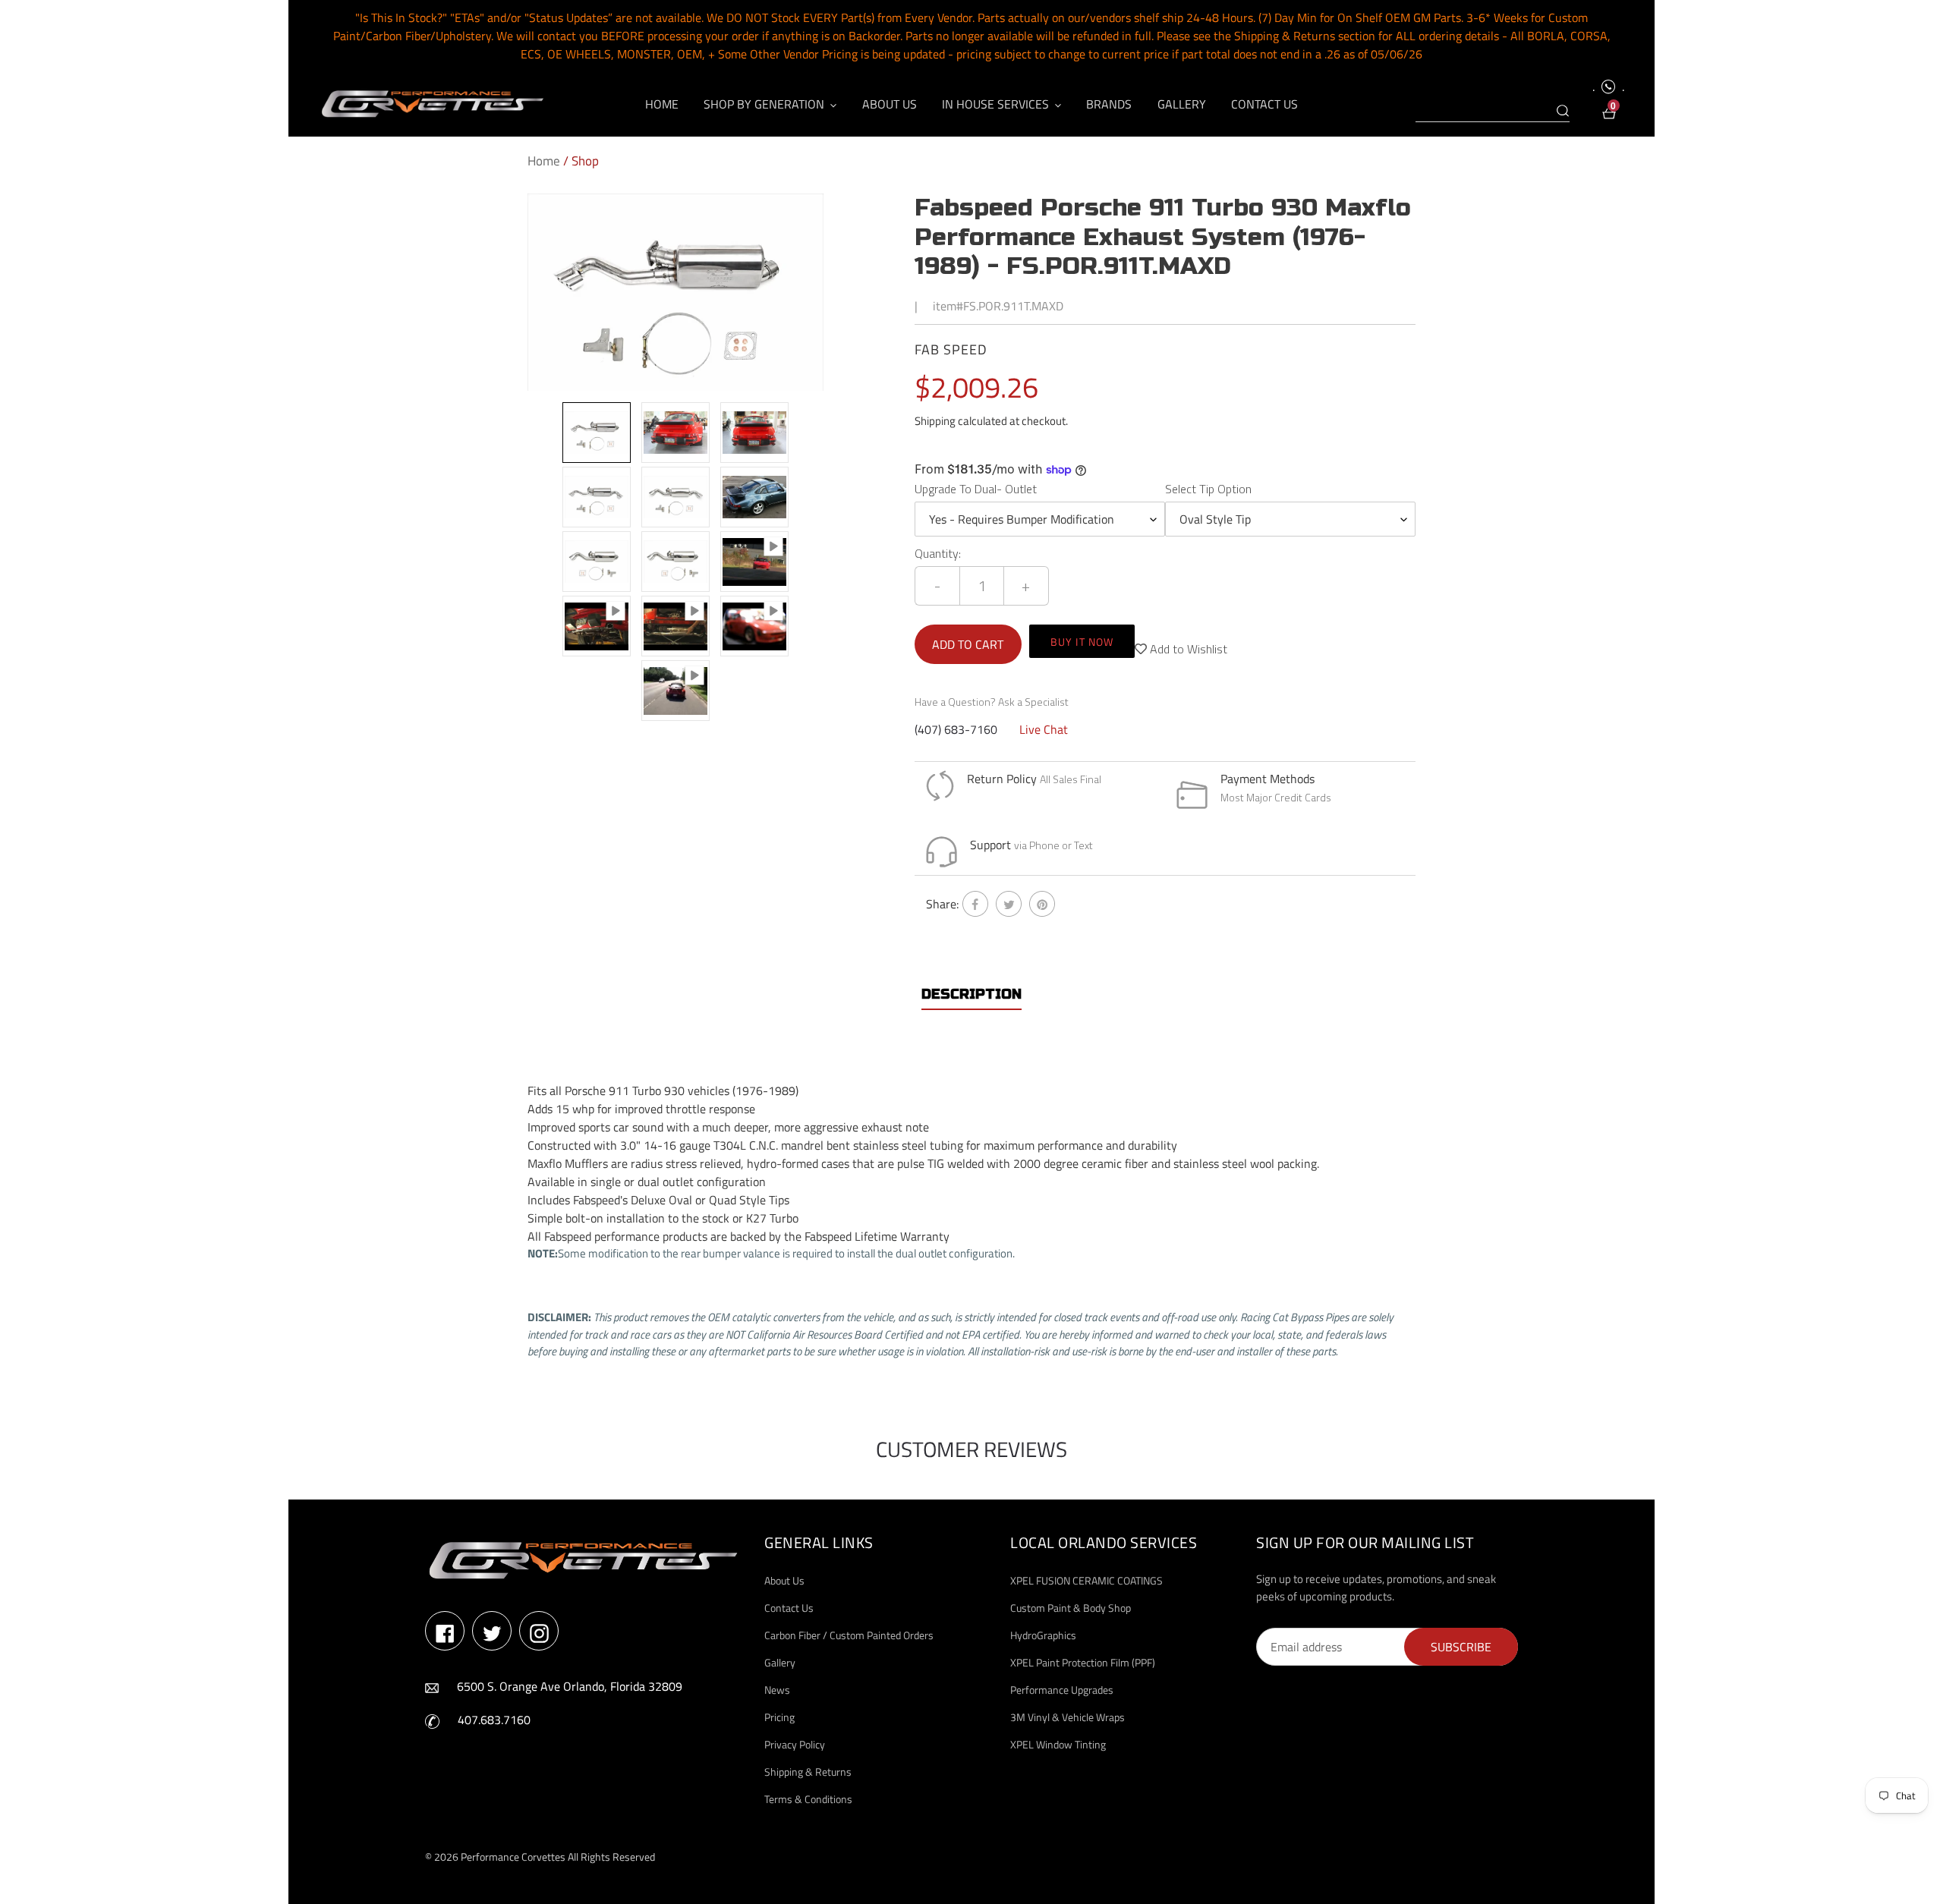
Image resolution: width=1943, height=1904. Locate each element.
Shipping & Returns (808, 1772)
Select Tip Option (1208, 489)
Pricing (779, 1717)
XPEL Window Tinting (1058, 1744)
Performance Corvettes (513, 1857)
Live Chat (1044, 729)
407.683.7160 (494, 1720)
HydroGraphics (1043, 1635)
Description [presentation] (971, 994)
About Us (784, 1580)
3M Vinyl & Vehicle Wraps (1068, 1717)
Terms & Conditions (808, 1799)
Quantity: (938, 553)
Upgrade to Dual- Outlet (976, 489)
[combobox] (1493, 112)
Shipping (935, 421)
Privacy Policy (795, 1744)
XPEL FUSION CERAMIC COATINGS (1086, 1580)
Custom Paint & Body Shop (1071, 1608)
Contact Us (789, 1608)
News (777, 1690)
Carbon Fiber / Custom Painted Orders (849, 1635)
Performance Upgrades (1062, 1690)
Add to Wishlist (1187, 649)
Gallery (780, 1662)
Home (544, 161)
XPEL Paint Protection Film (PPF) (1083, 1662)
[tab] (971, 994)
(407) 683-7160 (956, 729)
